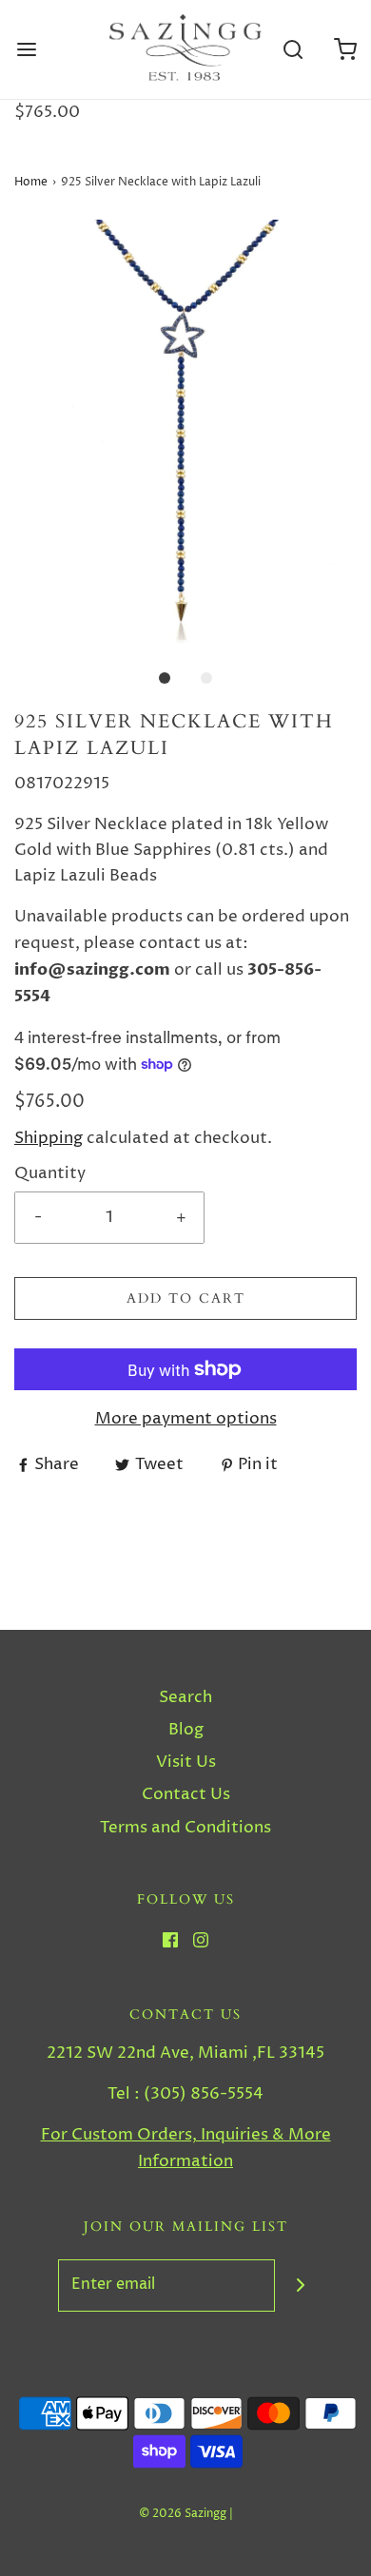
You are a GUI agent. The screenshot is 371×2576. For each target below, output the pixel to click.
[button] (185, 431)
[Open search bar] (293, 50)
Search (185, 1697)
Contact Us (186, 1794)
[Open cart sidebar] (345, 50)
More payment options (186, 1419)
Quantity (50, 1173)
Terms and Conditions (185, 1828)
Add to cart (186, 1298)
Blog (186, 1730)
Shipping (49, 1138)
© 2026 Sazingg (183, 2514)
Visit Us (186, 1762)
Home (31, 182)
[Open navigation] (26, 50)
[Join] (301, 2285)
